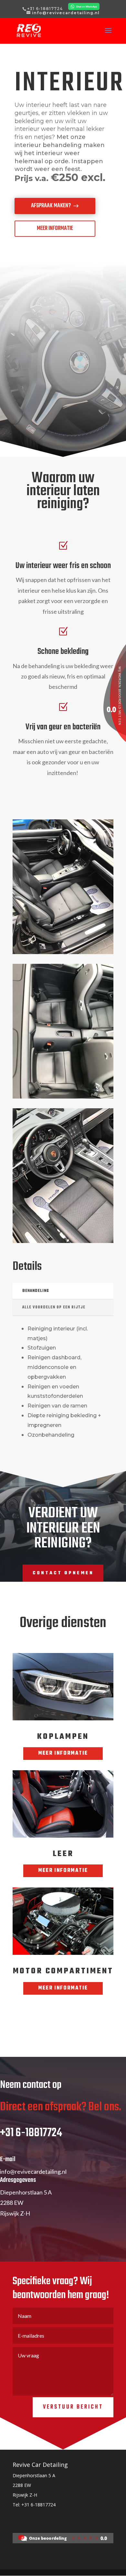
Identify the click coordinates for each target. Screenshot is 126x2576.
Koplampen (63, 1737)
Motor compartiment (63, 1971)
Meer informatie (55, 228)
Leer (63, 1854)
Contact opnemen (63, 1573)
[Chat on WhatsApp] (83, 9)
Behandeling (36, 1291)
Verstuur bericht (73, 2407)
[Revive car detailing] (63, 2542)
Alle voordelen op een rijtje (54, 1307)
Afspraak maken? (51, 206)
